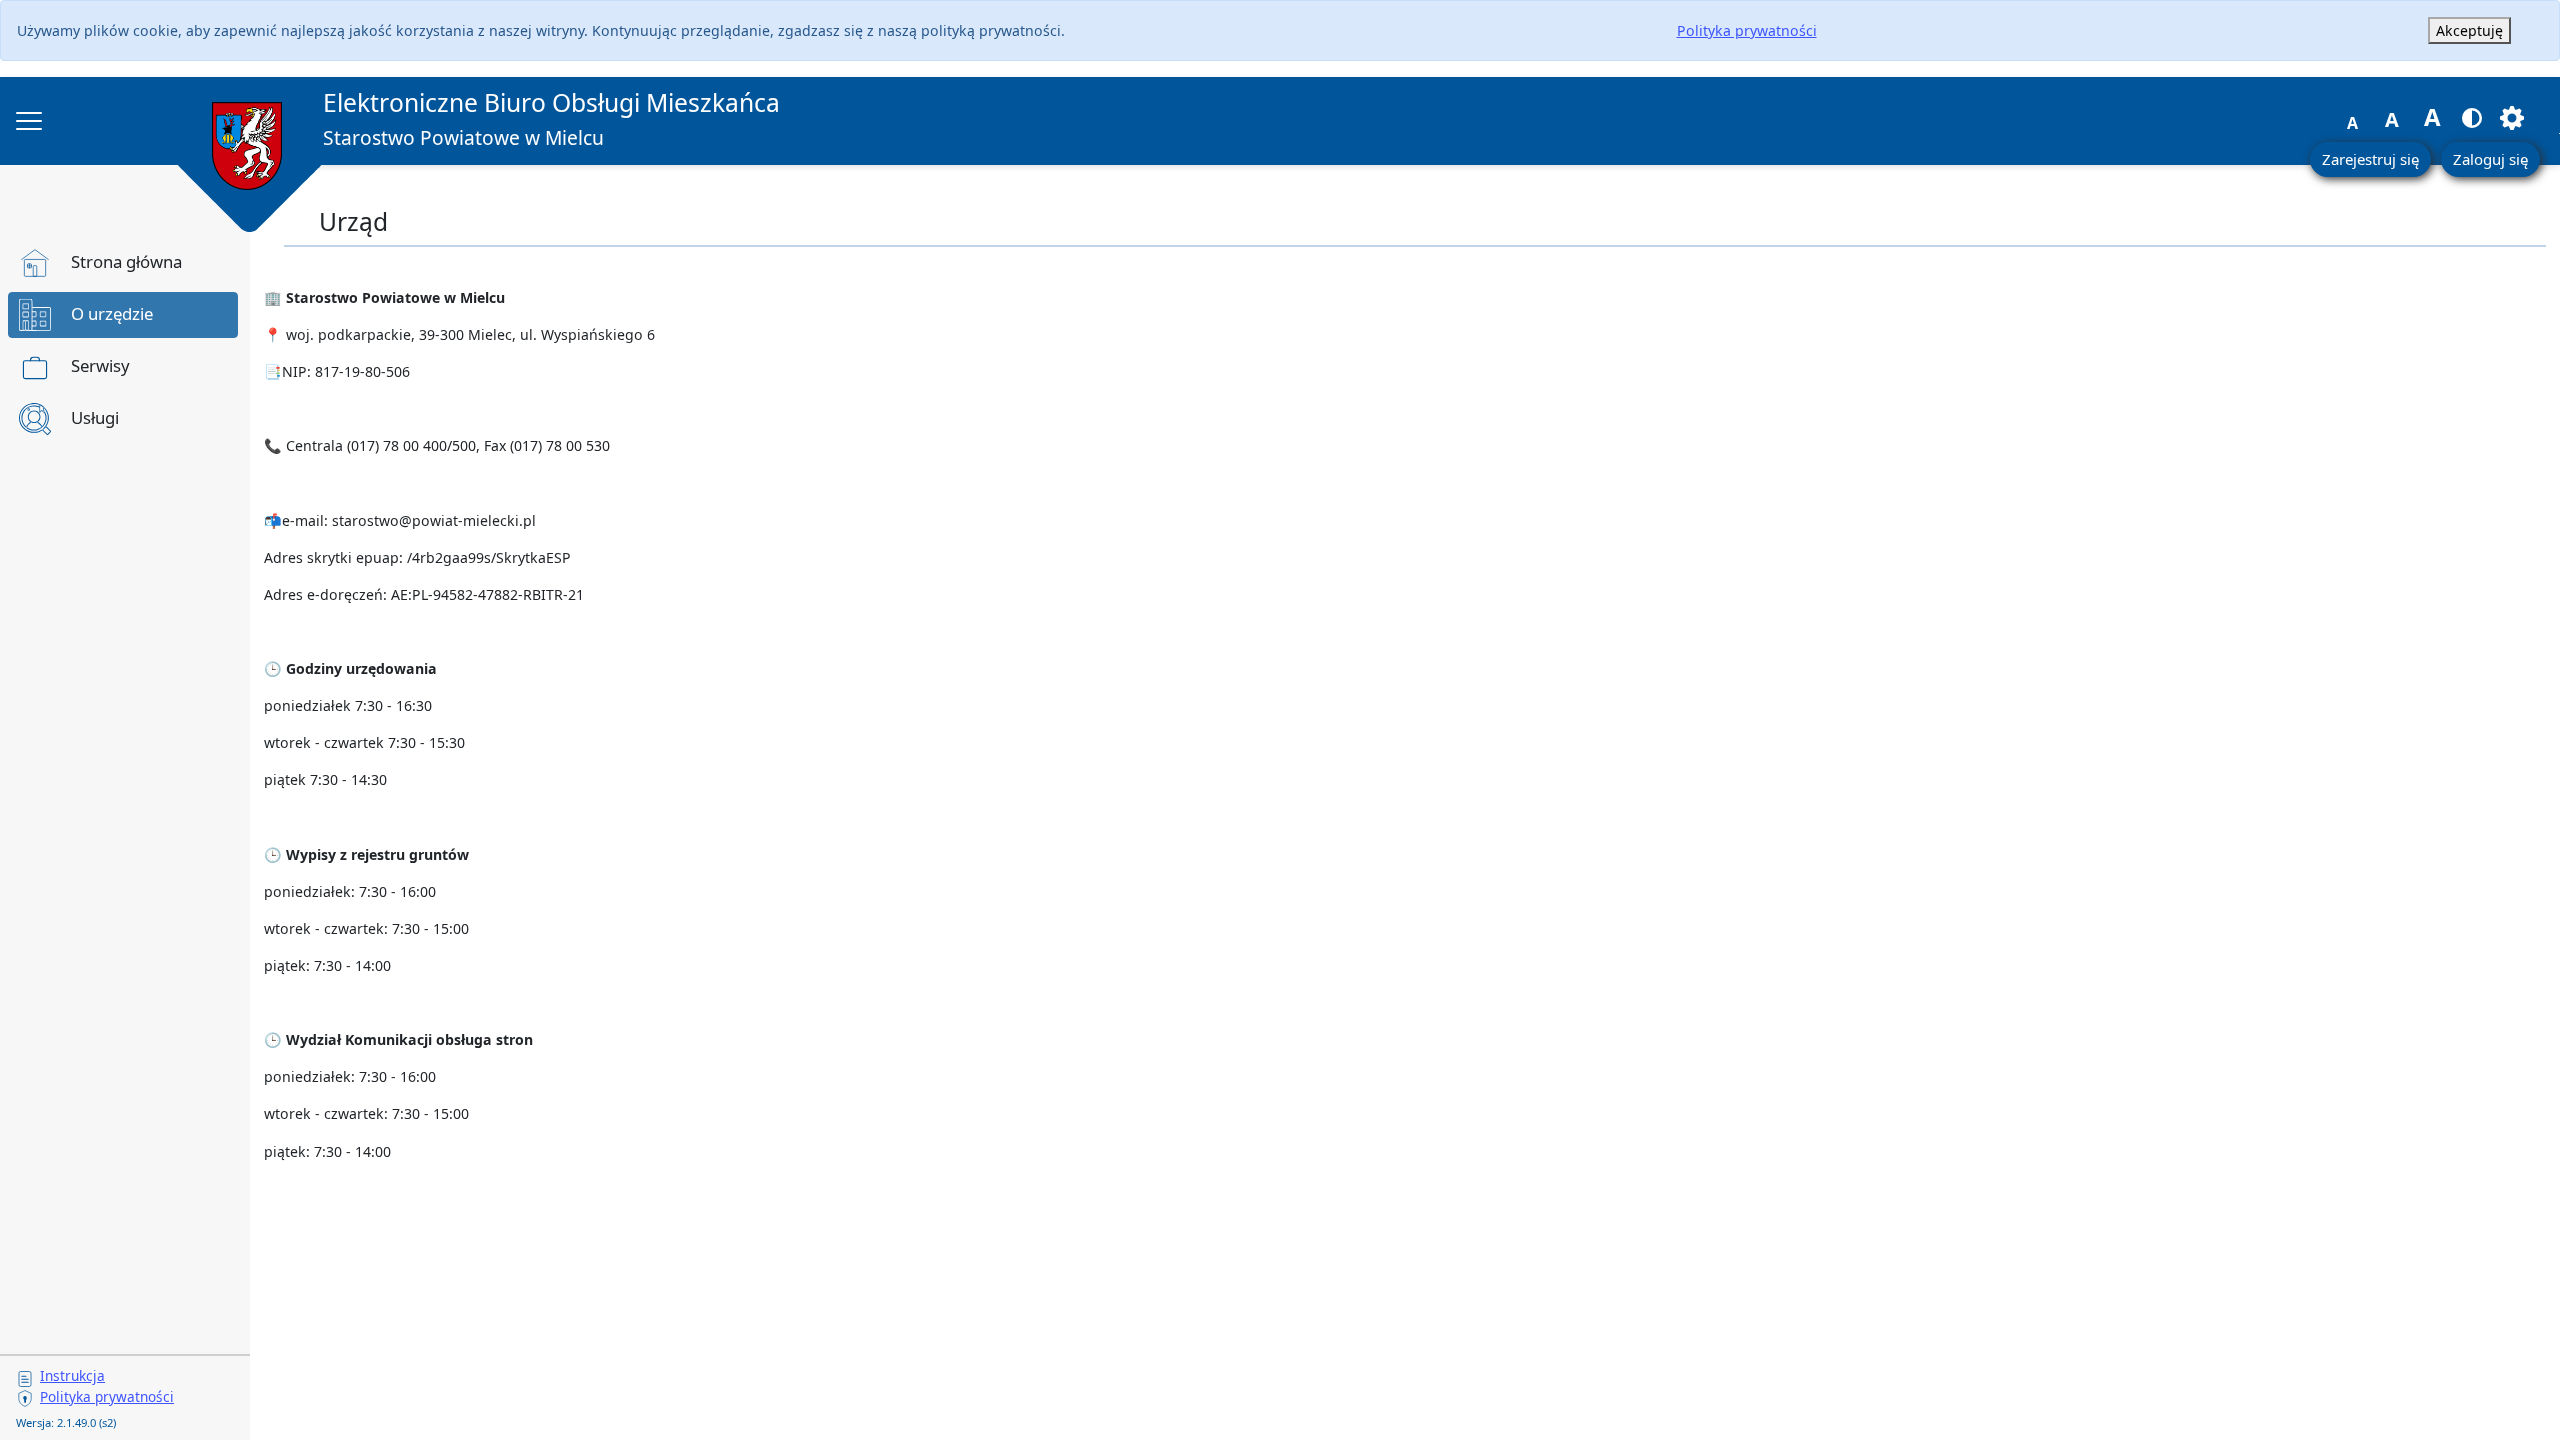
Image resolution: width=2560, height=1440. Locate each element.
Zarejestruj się (2370, 159)
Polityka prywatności (1747, 30)
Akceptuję (2469, 30)
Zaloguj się (2490, 159)
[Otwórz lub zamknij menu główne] (29, 121)
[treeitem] (123, 263)
